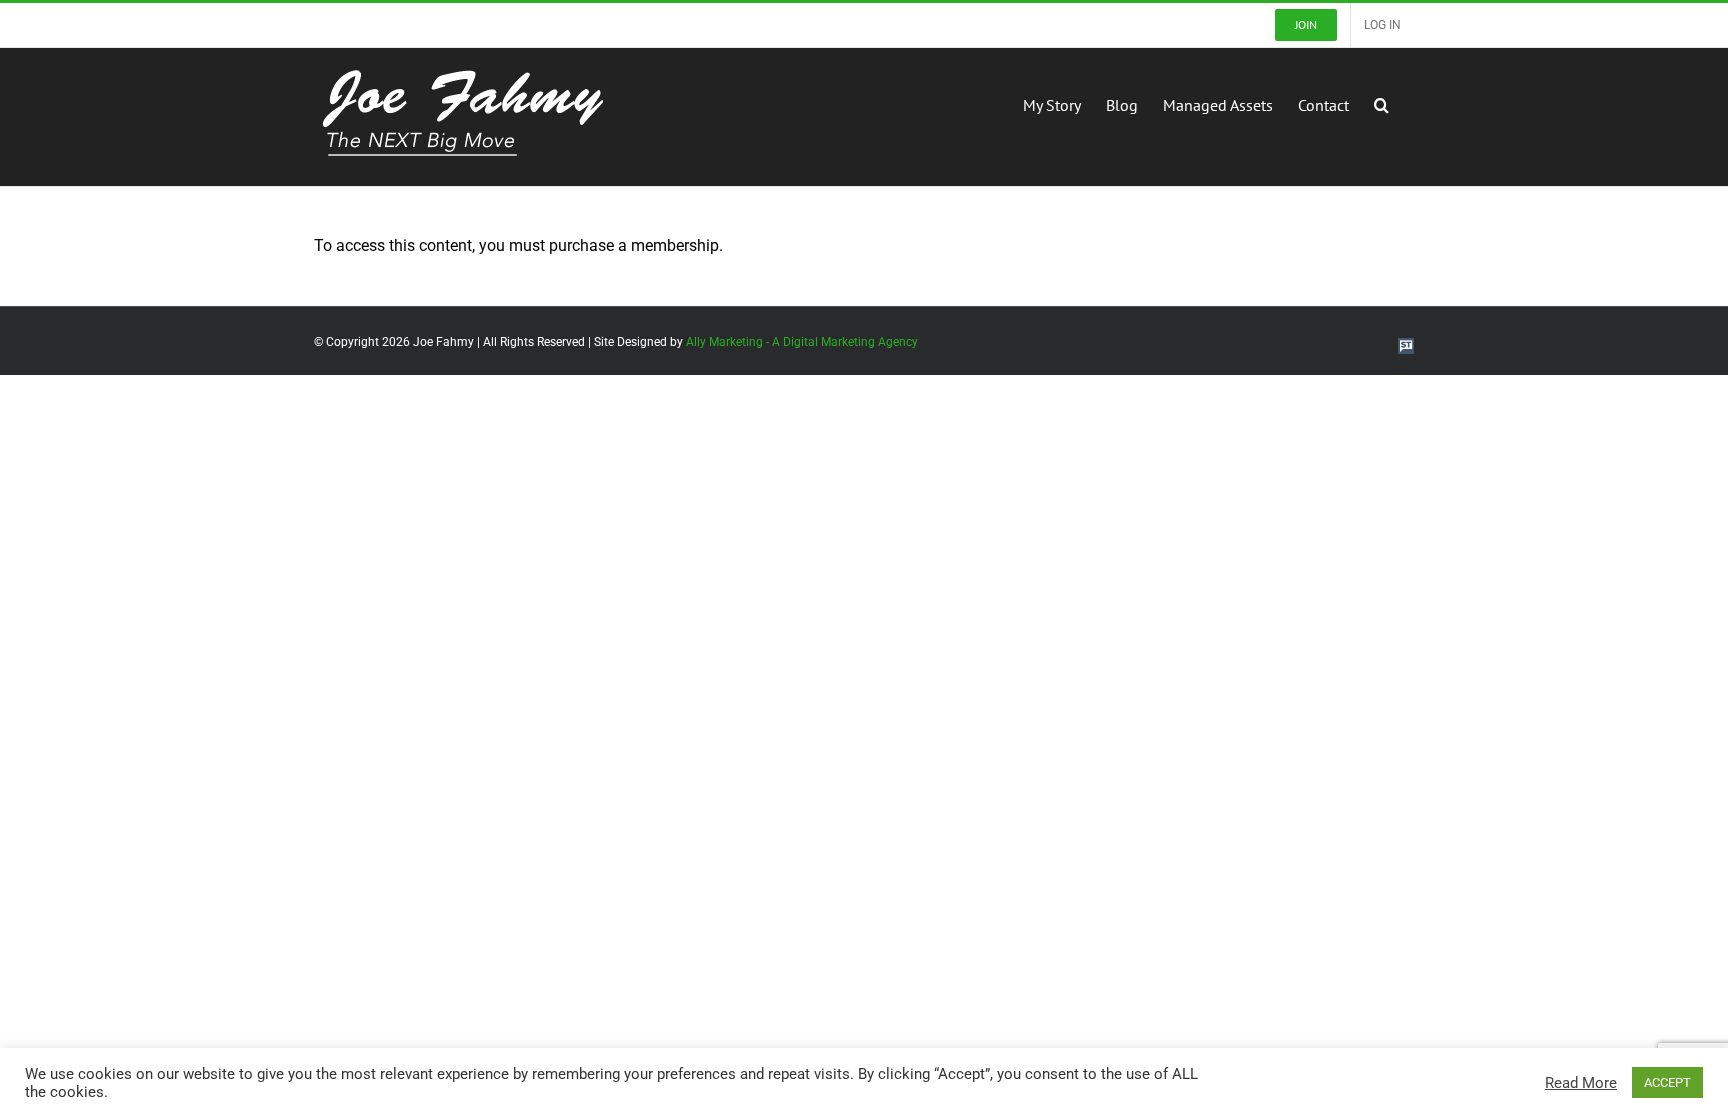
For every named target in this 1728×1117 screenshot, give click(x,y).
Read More (1581, 1083)
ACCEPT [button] (1667, 1082)
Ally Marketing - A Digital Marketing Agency (802, 342)
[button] (1381, 103)
